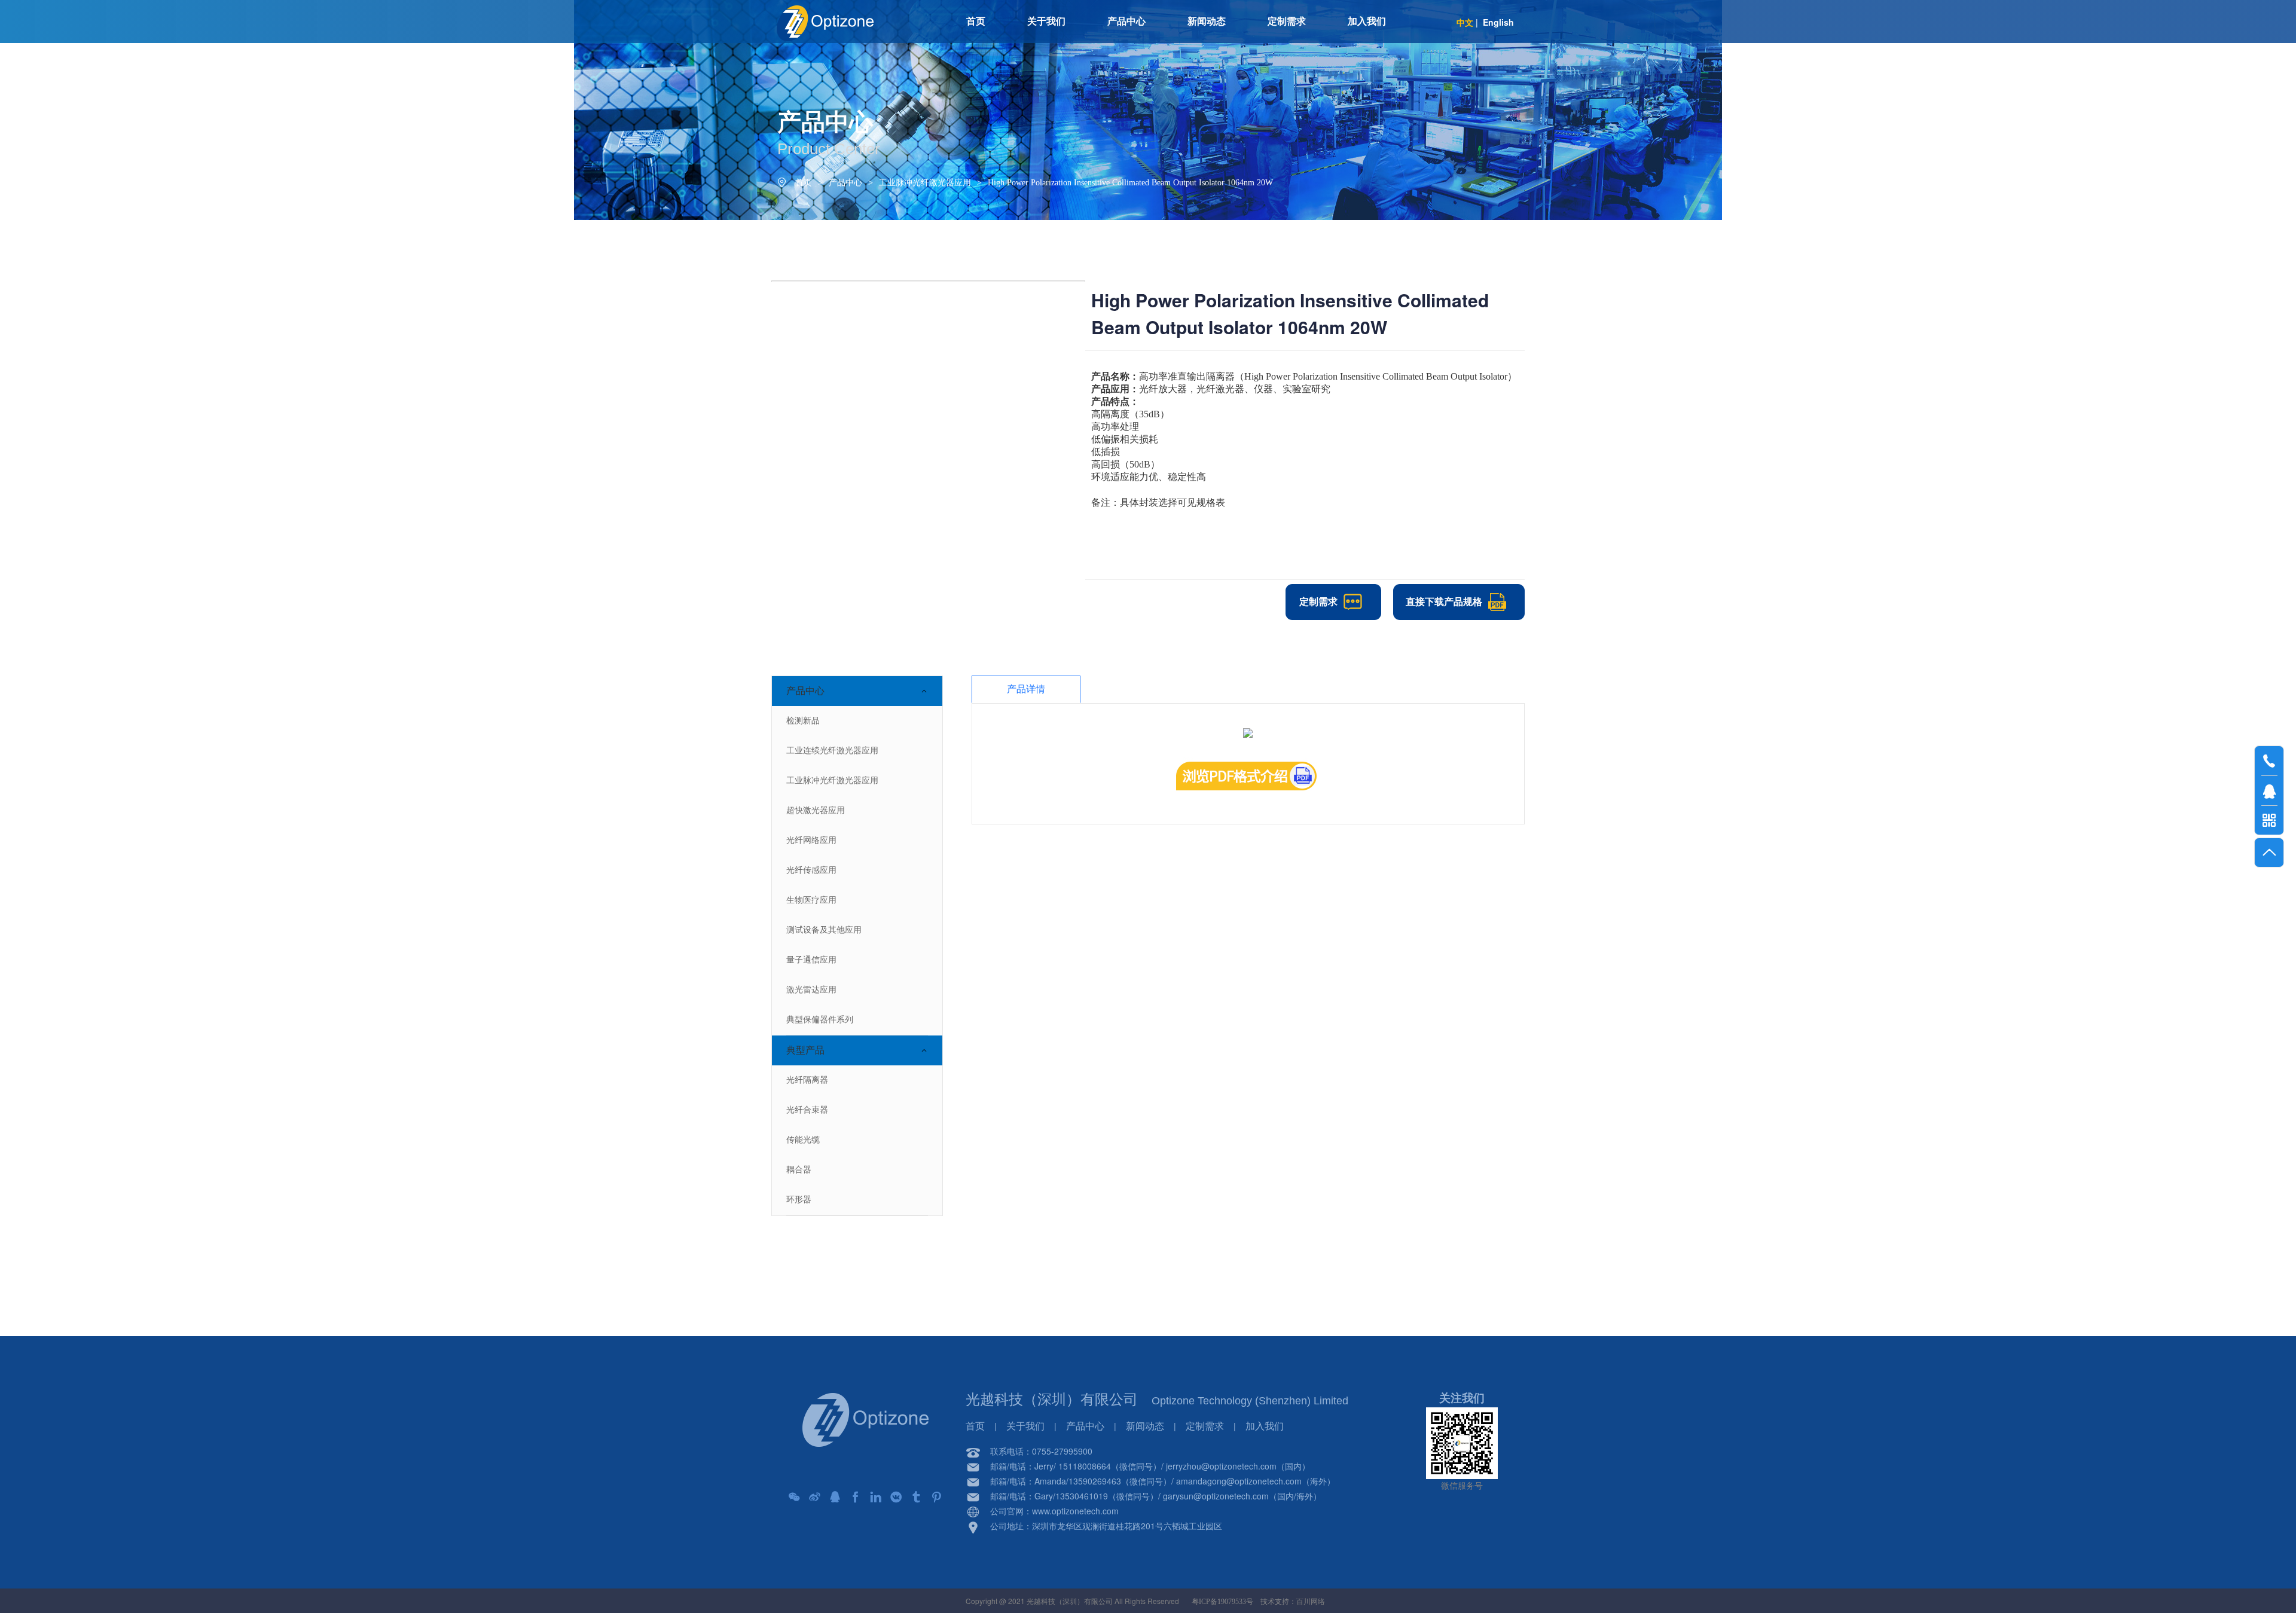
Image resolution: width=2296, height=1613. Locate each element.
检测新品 (803, 721)
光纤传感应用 (811, 870)
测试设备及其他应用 (824, 930)
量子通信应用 (811, 960)
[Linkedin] (876, 1497)
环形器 (799, 1200)
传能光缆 (803, 1140)
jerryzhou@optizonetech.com (1221, 1466)
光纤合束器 (807, 1110)
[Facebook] (856, 1497)
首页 (804, 183)
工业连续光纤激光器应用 (832, 751)
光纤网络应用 (811, 840)
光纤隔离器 (807, 1080)
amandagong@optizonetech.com (1239, 1481)
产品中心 (845, 183)
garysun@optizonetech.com (1216, 1496)
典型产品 (805, 1050)
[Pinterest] (937, 1497)
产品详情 (1026, 689)
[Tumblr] (917, 1497)
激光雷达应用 (811, 990)
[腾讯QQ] (835, 1497)
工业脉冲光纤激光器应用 (925, 183)
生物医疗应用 (811, 900)
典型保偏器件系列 (820, 1020)
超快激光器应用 (816, 810)
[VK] (896, 1497)
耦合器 (799, 1170)
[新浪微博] (815, 1497)
